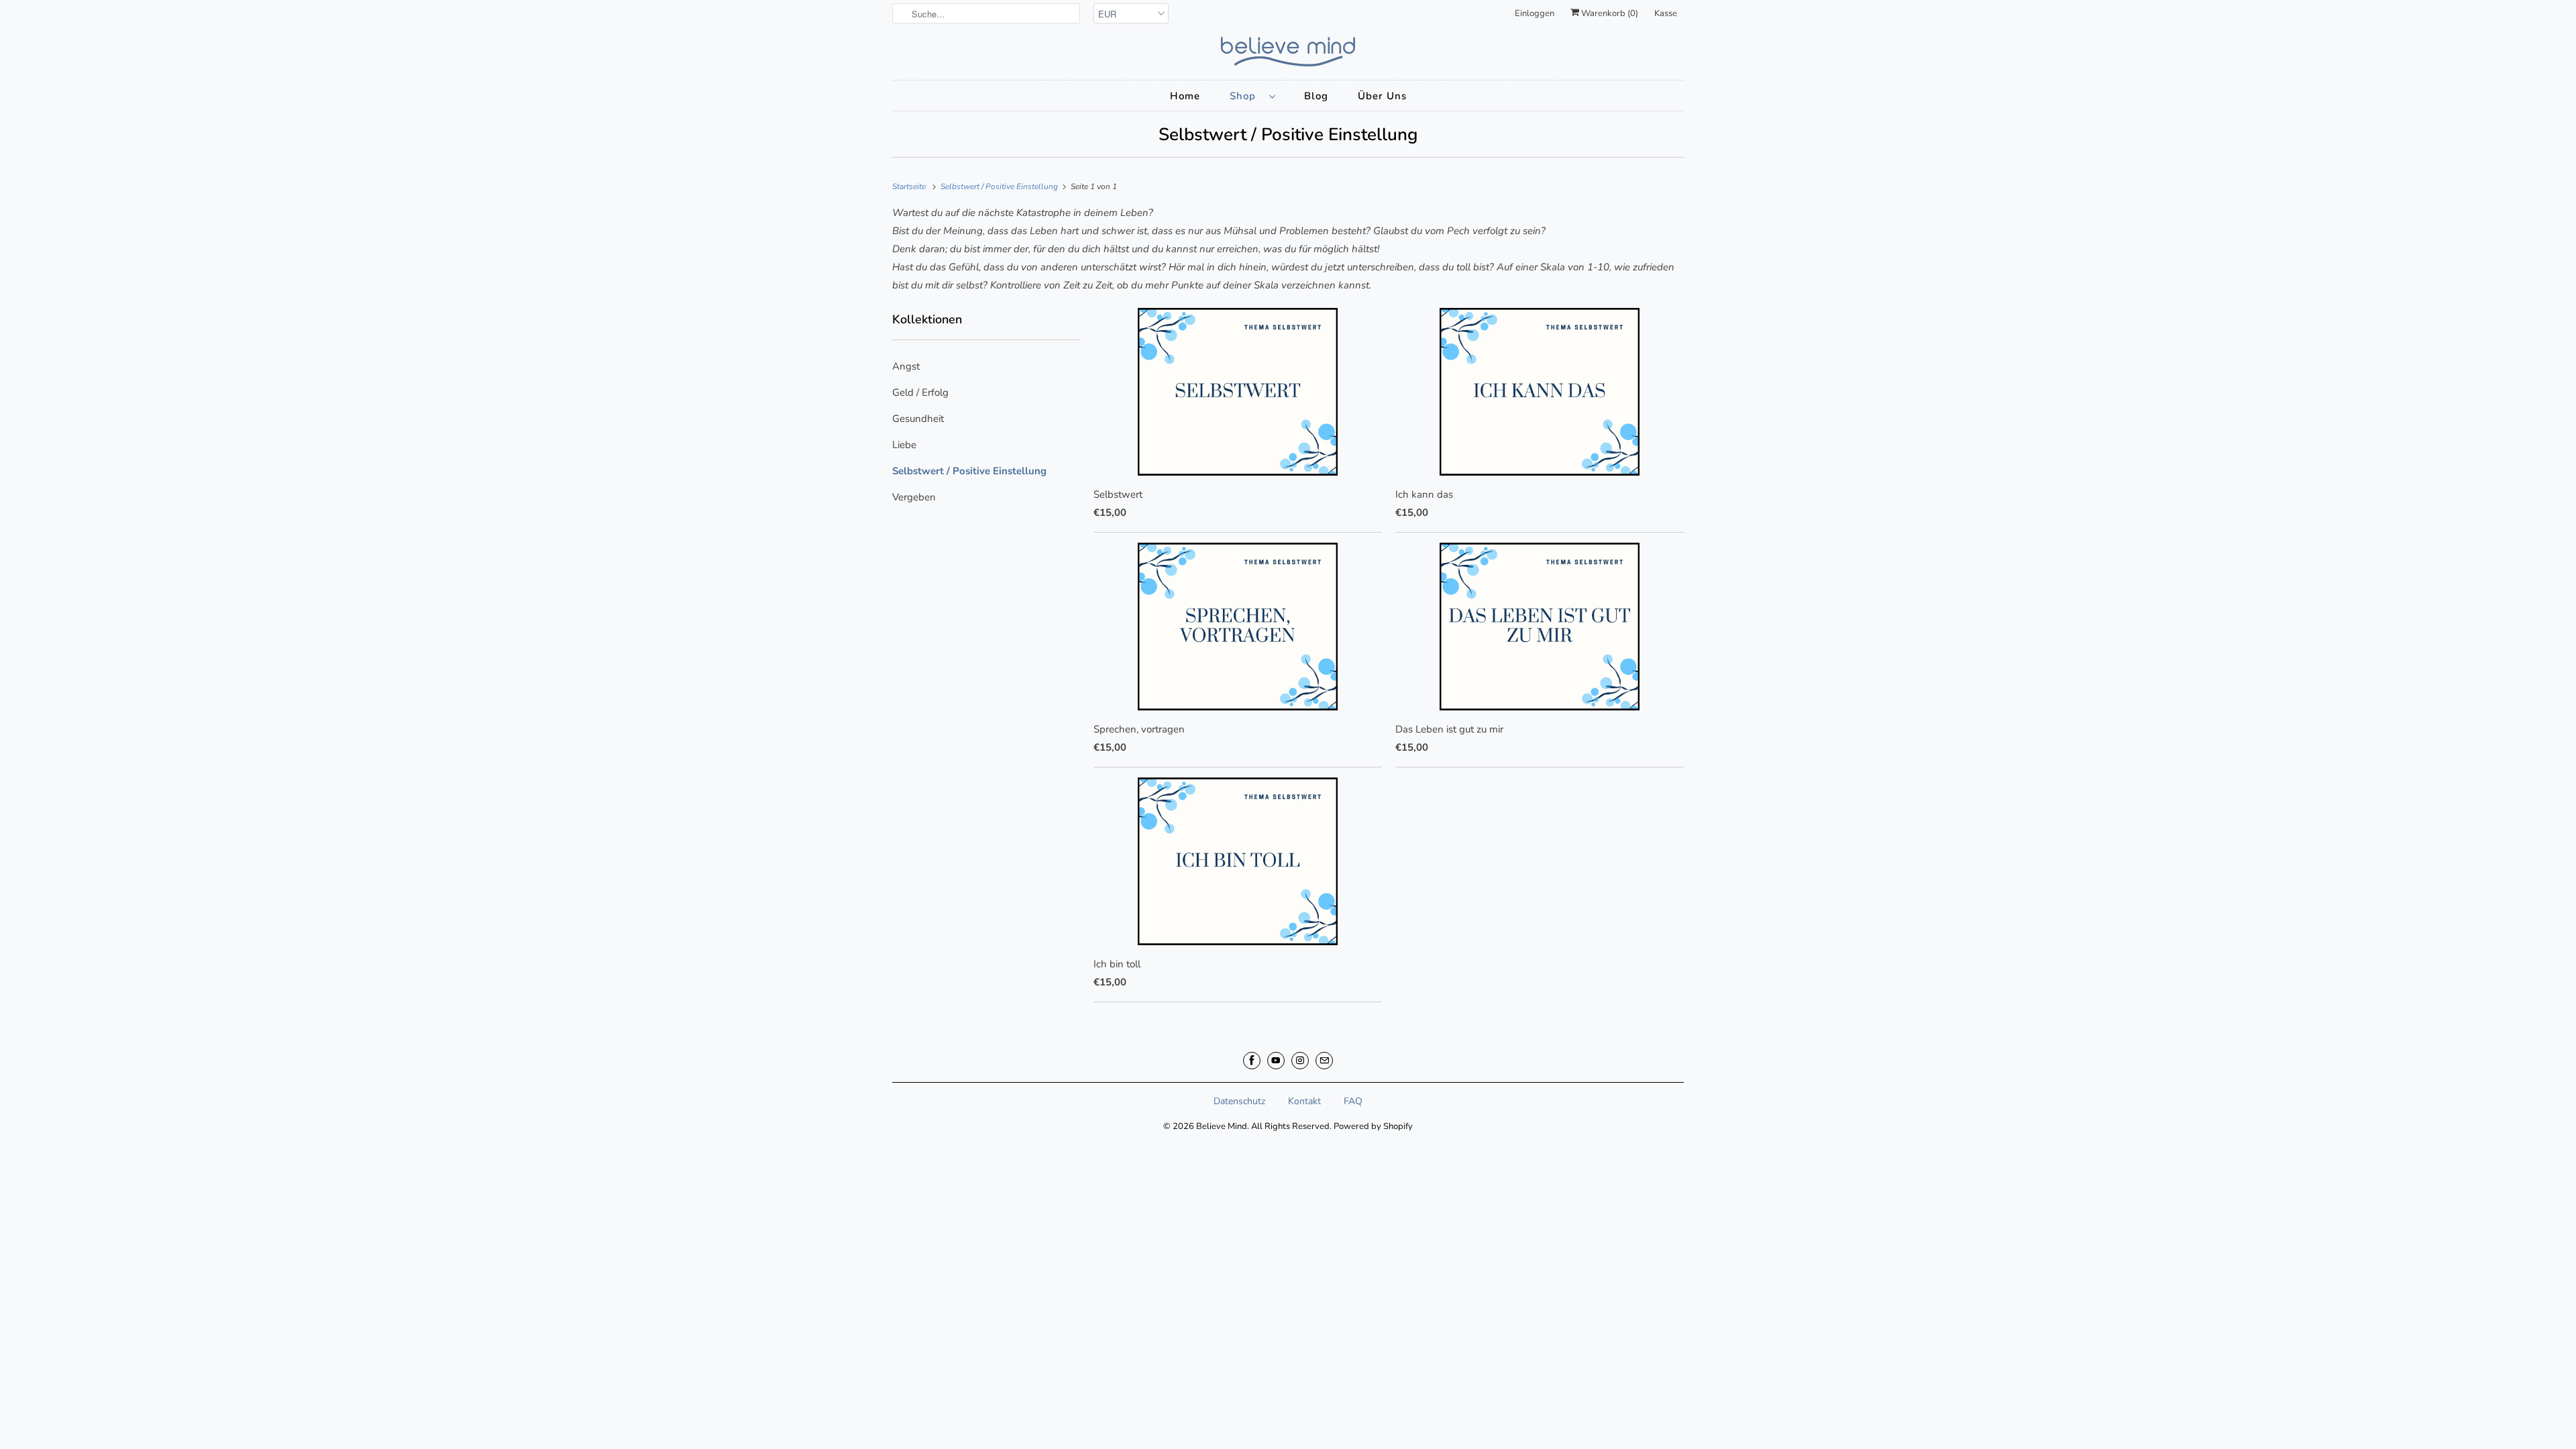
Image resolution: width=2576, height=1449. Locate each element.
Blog (1316, 96)
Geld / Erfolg (920, 392)
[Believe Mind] (1288, 52)
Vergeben (914, 497)
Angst (906, 366)
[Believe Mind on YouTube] (1276, 1061)
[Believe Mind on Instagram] (1300, 1061)
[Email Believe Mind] (1324, 1061)
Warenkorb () (1609, 13)
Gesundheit (918, 419)
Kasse (1666, 13)
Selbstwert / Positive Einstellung (1288, 135)
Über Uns (1382, 96)
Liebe (904, 445)
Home (1185, 96)
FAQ (1353, 1101)
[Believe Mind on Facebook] (1252, 1061)
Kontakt (1304, 1101)
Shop (1246, 96)
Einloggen (1535, 13)
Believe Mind (1222, 1126)
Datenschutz (1239, 1101)
